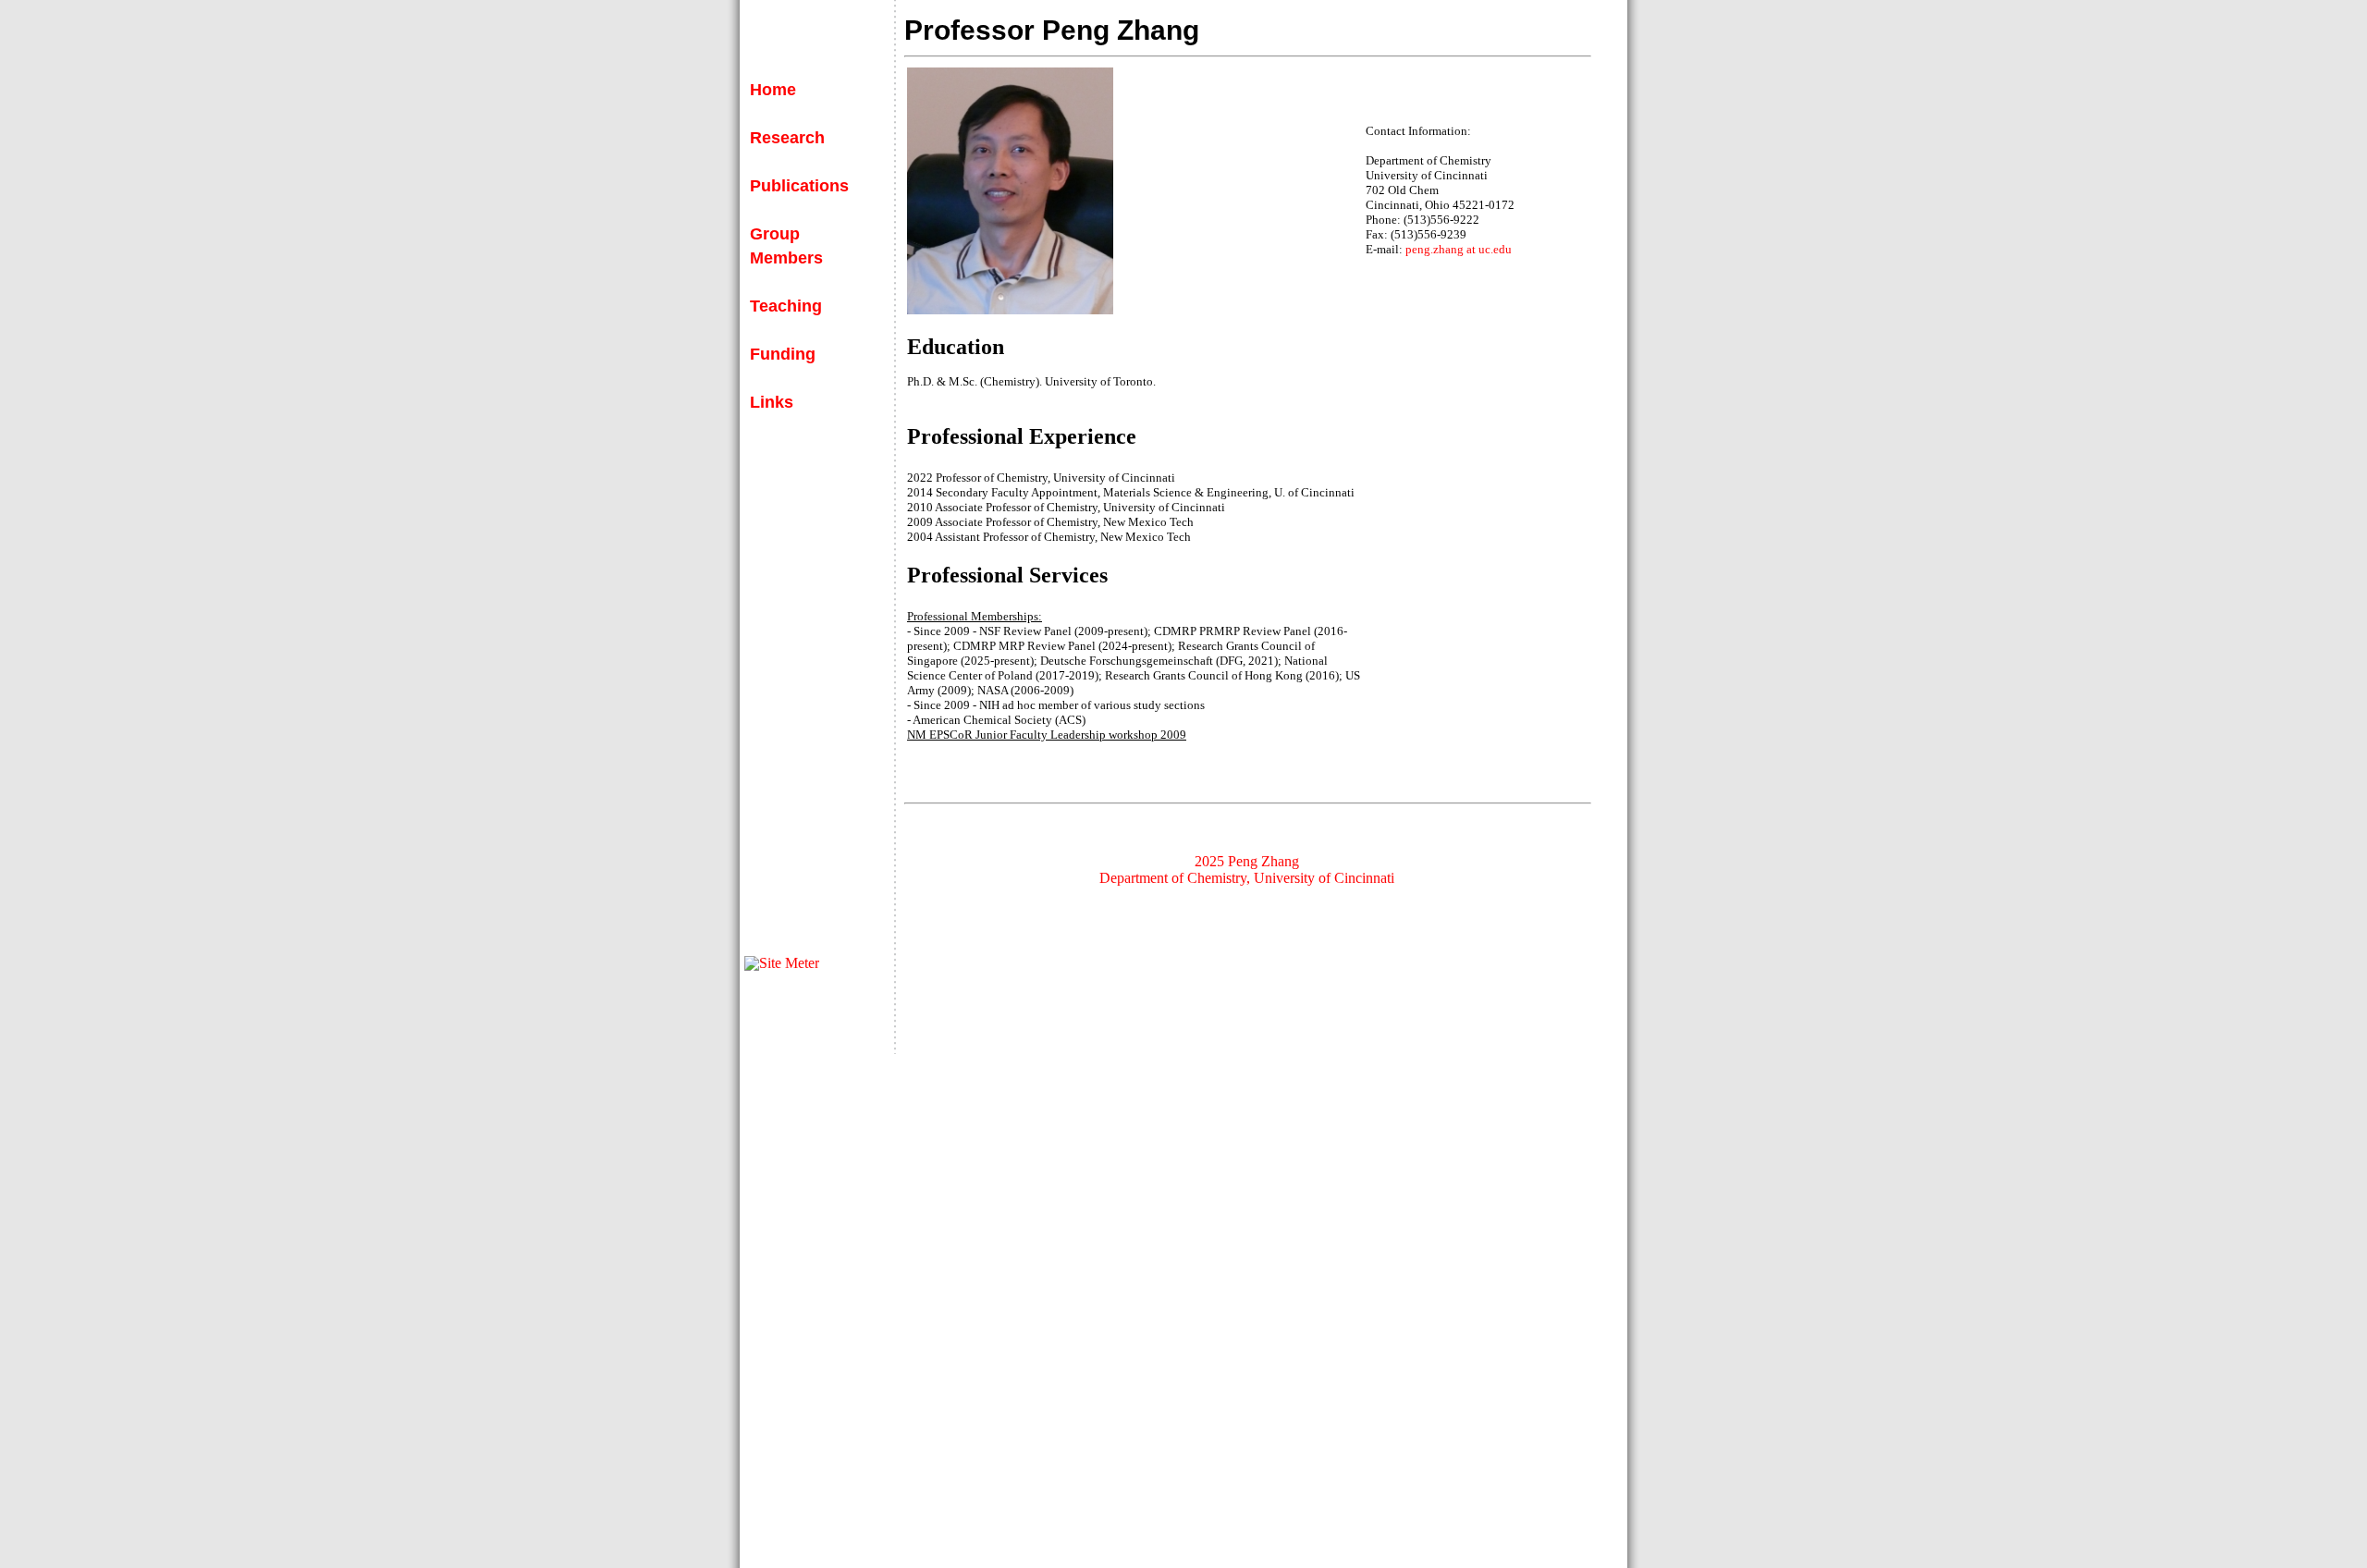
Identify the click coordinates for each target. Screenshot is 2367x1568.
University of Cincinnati (1324, 878)
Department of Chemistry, (1175, 878)
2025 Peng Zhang (1247, 861)
